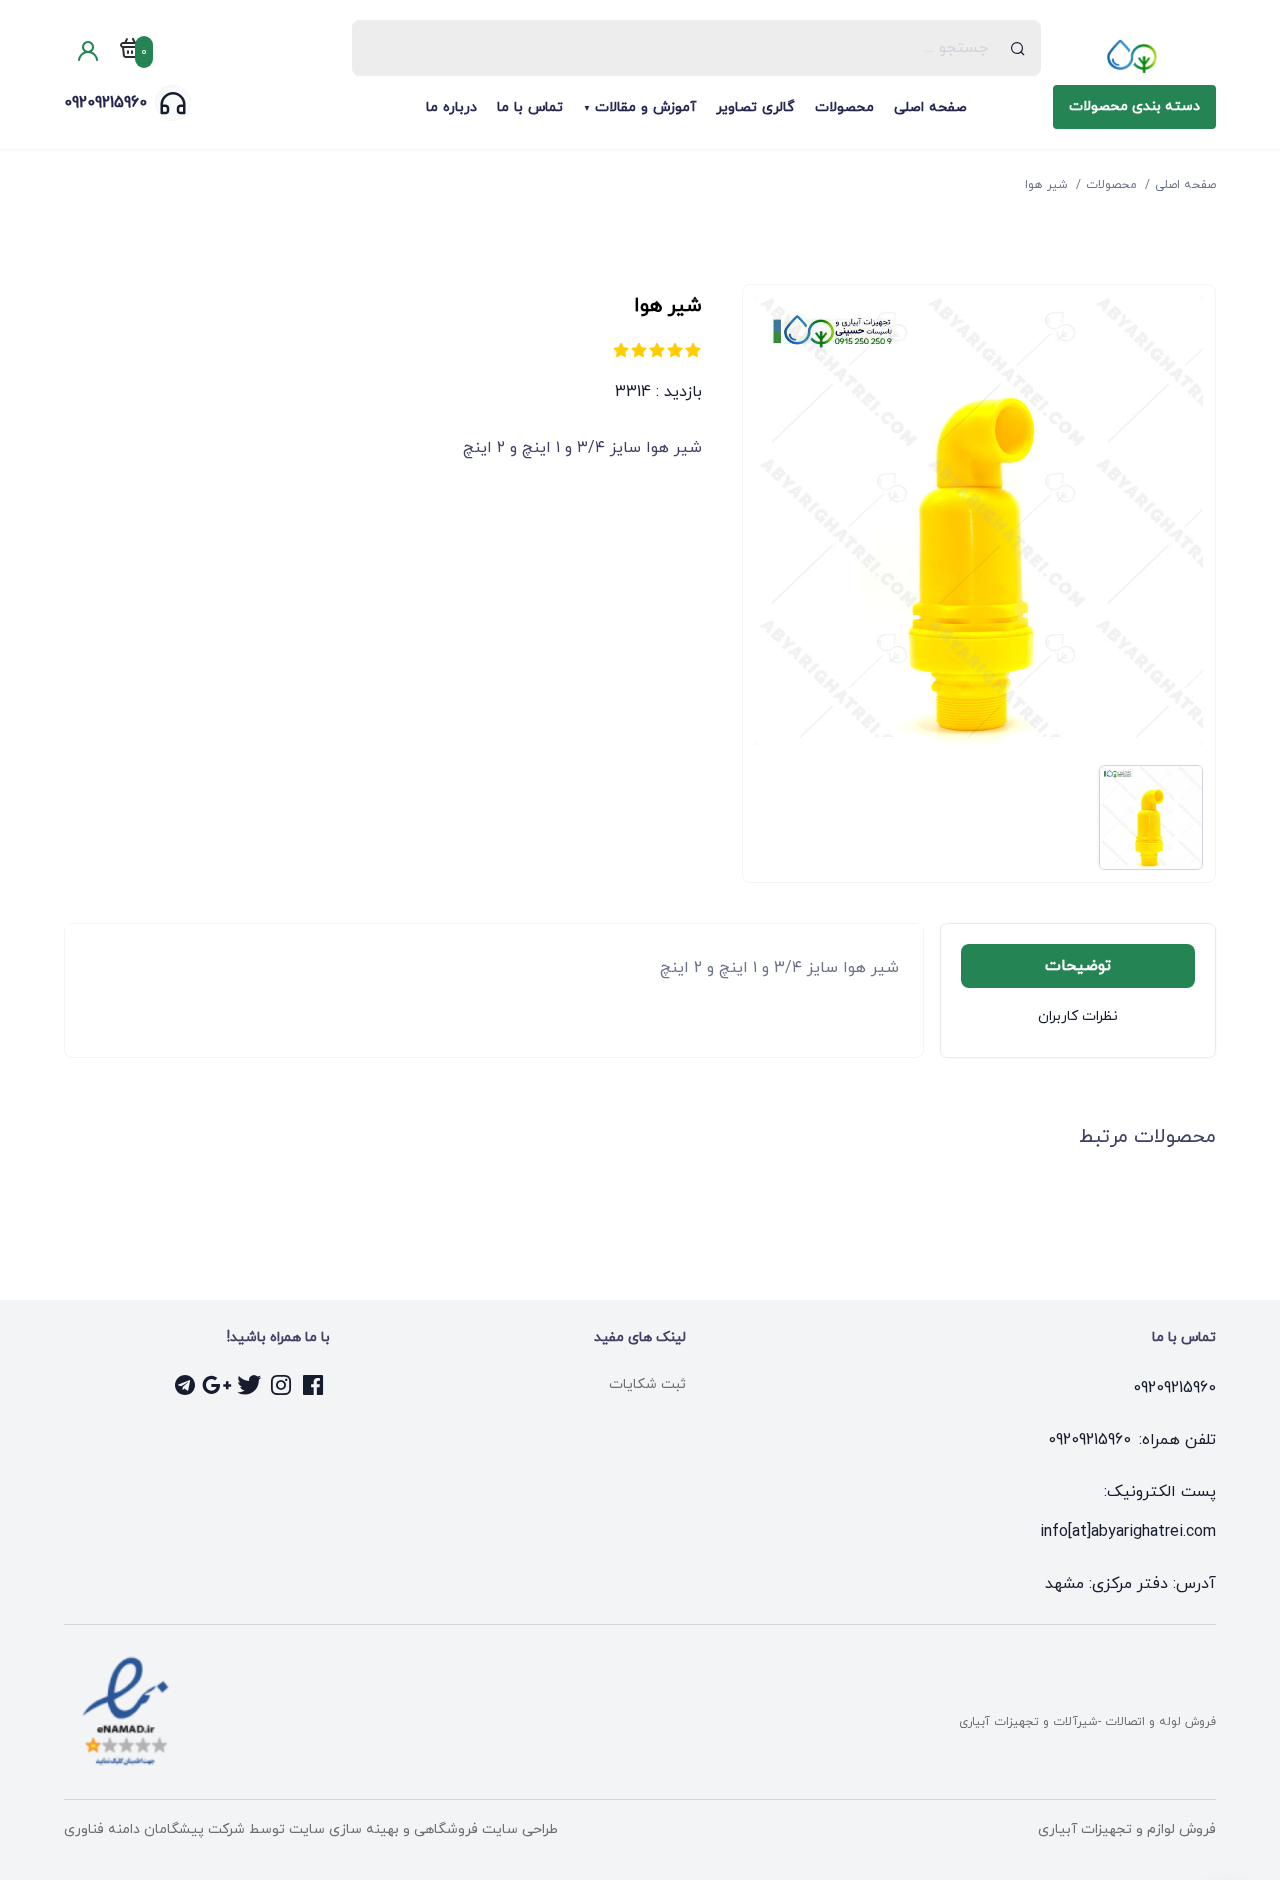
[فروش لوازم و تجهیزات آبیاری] (1134, 56)
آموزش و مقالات (645, 107)
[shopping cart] (130, 52)
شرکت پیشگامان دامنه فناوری (154, 1829)
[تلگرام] (186, 1385)
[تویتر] (250, 1385)
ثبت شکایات (647, 1384)
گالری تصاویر (755, 107)
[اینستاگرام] (282, 1385)
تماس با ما (530, 107)
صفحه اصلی (930, 107)
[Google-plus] (218, 1385)
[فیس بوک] (314, 1385)
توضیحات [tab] (1078, 966)
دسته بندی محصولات (1134, 106)
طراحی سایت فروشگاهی (484, 1829)
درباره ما (451, 107)
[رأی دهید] (693, 350)
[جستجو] (1018, 48)
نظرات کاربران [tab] (1078, 1016)
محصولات (844, 107)
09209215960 (105, 103)
